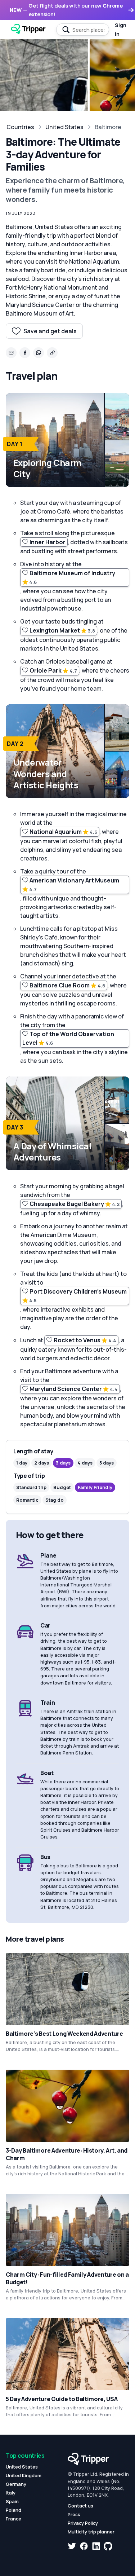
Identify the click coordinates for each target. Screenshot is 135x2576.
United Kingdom (24, 2475)
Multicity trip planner (91, 2532)
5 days (107, 1463)
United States (64, 127)
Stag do (55, 1500)
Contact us (80, 2506)
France (13, 2519)
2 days (42, 1463)
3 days (63, 1463)
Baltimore (108, 127)
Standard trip (31, 1487)
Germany (16, 2484)
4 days (85, 1463)
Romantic (27, 1500)
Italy (11, 2493)
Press (74, 2514)
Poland (13, 2510)
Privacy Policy (83, 2523)
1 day (22, 1463)
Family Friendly (95, 1487)
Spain (12, 2501)
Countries (20, 127)
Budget (62, 1487)
